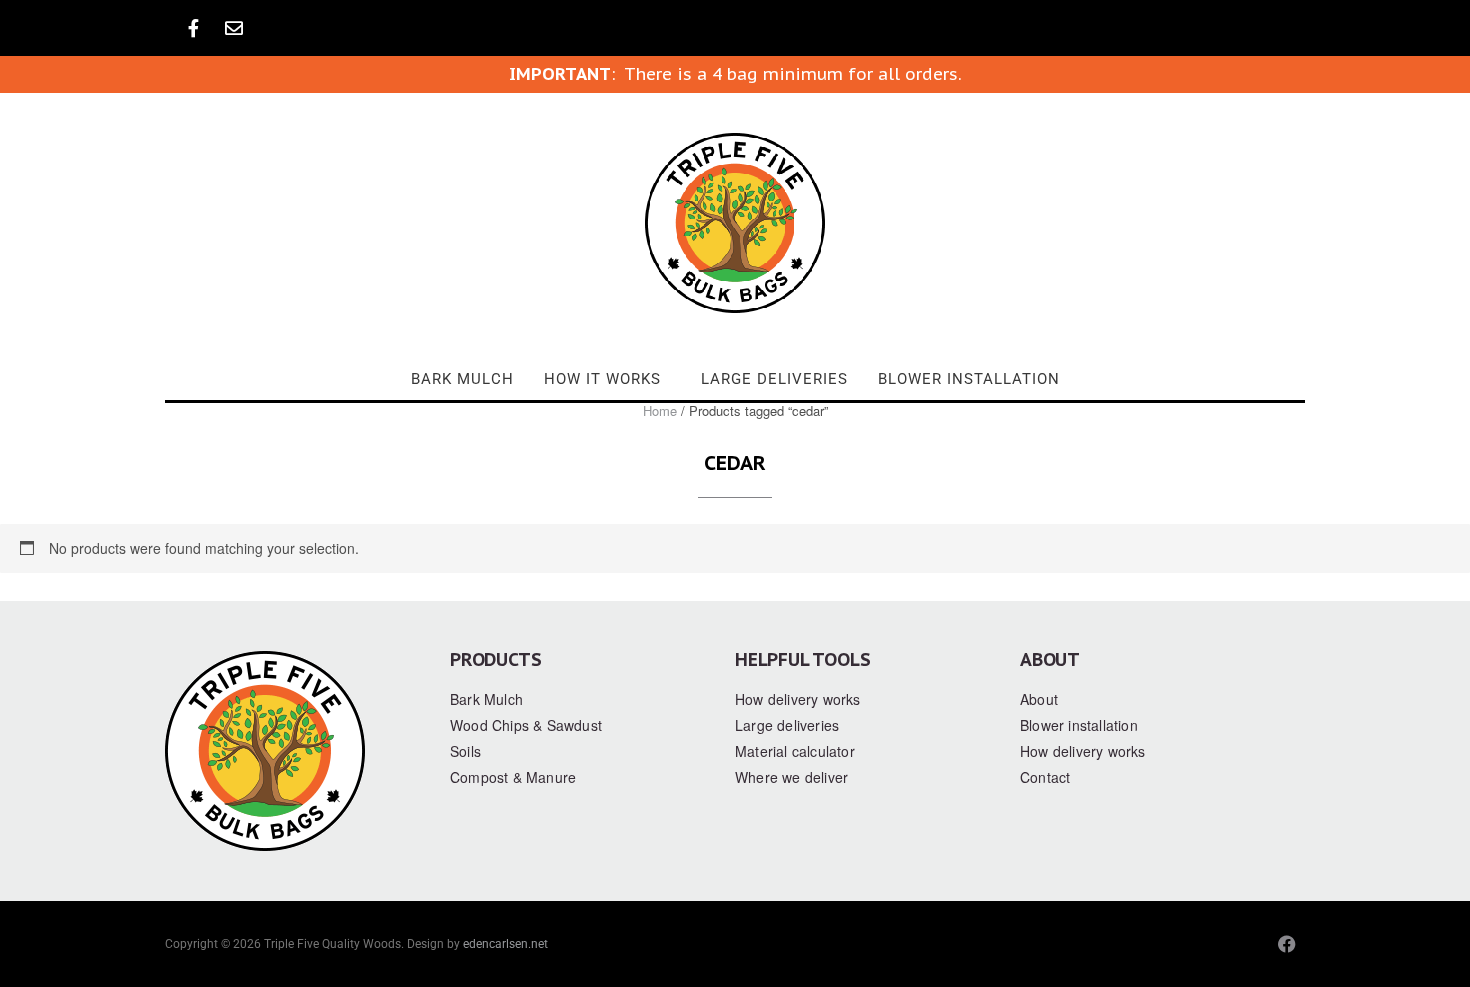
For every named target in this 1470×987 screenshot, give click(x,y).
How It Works (602, 379)
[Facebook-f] (193, 28)
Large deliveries (774, 379)
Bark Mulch (462, 379)
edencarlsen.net (505, 944)
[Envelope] (234, 28)
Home (660, 410)
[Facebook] (1287, 944)
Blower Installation (969, 379)
